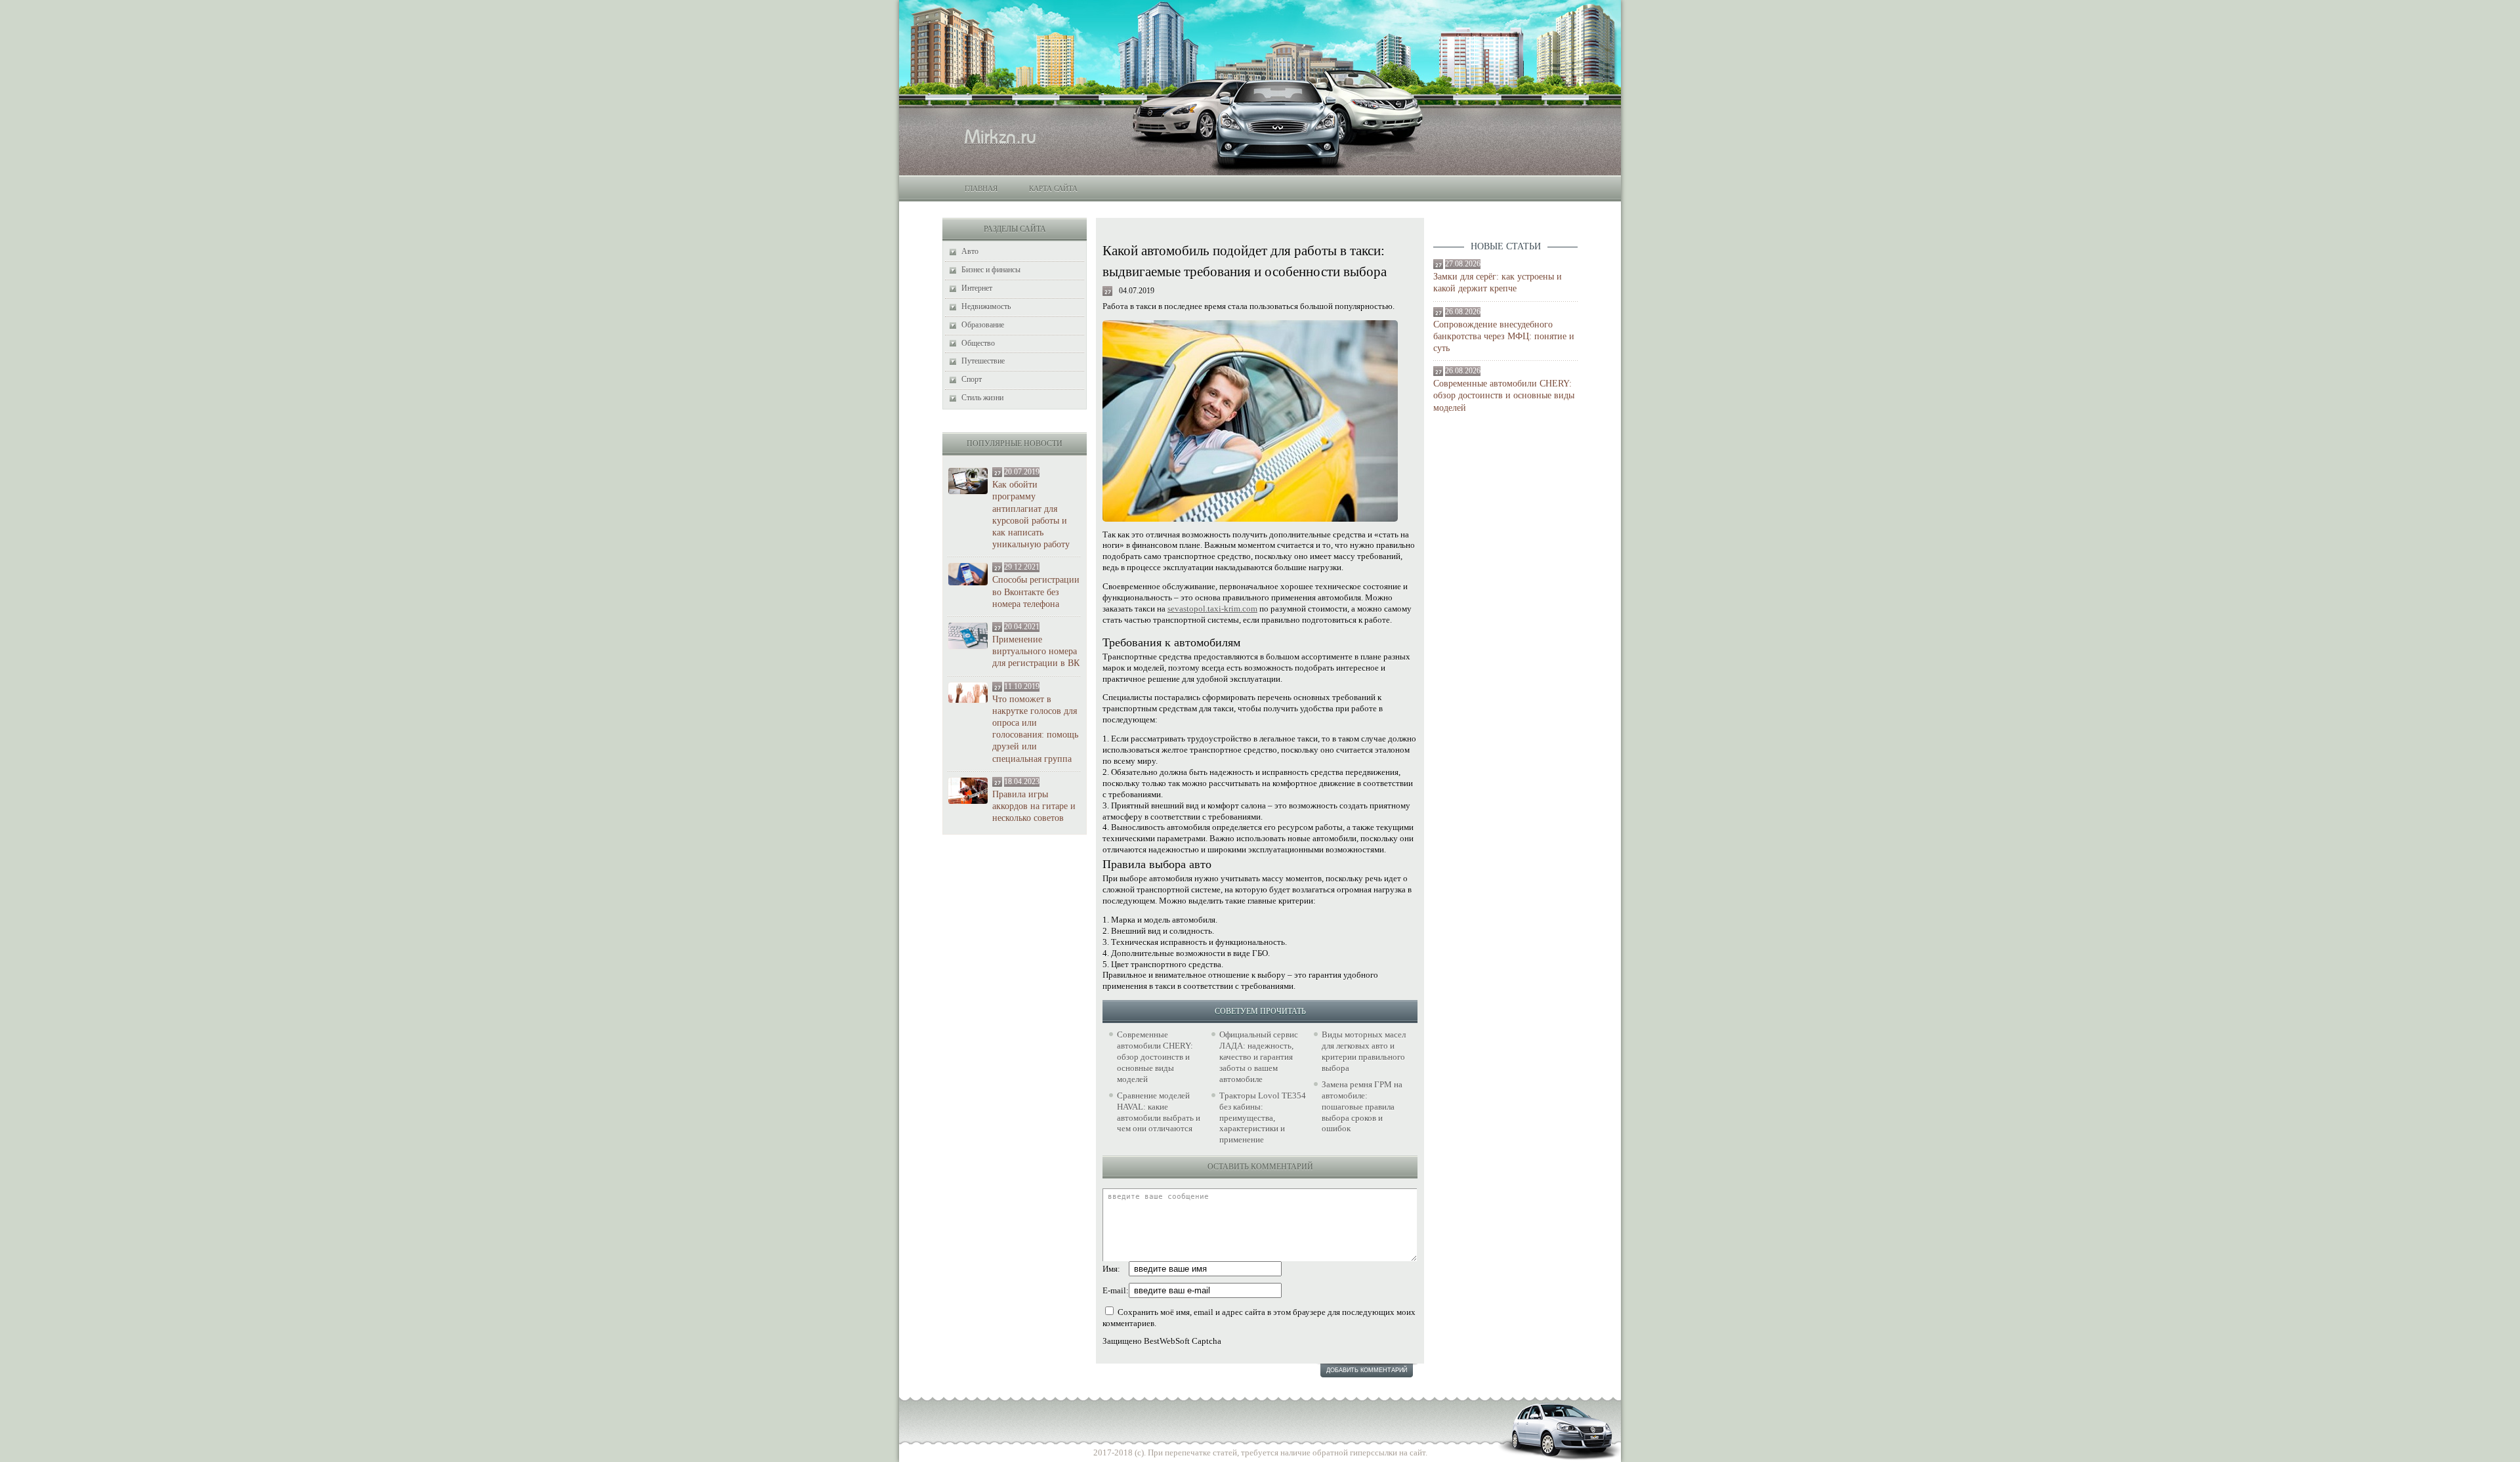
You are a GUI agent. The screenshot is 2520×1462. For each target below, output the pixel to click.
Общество (978, 343)
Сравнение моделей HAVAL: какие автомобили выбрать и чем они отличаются (1159, 1112)
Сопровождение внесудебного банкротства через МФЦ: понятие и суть (1504, 336)
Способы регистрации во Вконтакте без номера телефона (1036, 592)
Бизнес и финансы (991, 270)
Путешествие (983, 361)
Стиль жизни (982, 398)
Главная (981, 188)
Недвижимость (986, 306)
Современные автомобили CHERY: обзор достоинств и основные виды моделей (1504, 395)
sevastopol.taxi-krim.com (1212, 609)
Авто (970, 251)
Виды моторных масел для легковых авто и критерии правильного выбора (1364, 1051)
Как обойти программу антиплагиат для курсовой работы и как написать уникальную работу (1031, 514)
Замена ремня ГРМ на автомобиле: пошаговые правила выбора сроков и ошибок (1362, 1107)
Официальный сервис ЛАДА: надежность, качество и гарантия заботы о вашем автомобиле (1259, 1057)
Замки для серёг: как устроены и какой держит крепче (1498, 282)
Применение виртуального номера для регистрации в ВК (1036, 651)
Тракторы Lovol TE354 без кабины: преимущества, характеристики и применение (1263, 1118)
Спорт (972, 379)
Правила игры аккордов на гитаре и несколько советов (1034, 806)
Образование (983, 325)
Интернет (977, 288)
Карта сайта (1053, 188)
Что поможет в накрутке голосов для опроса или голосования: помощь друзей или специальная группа (1035, 729)
